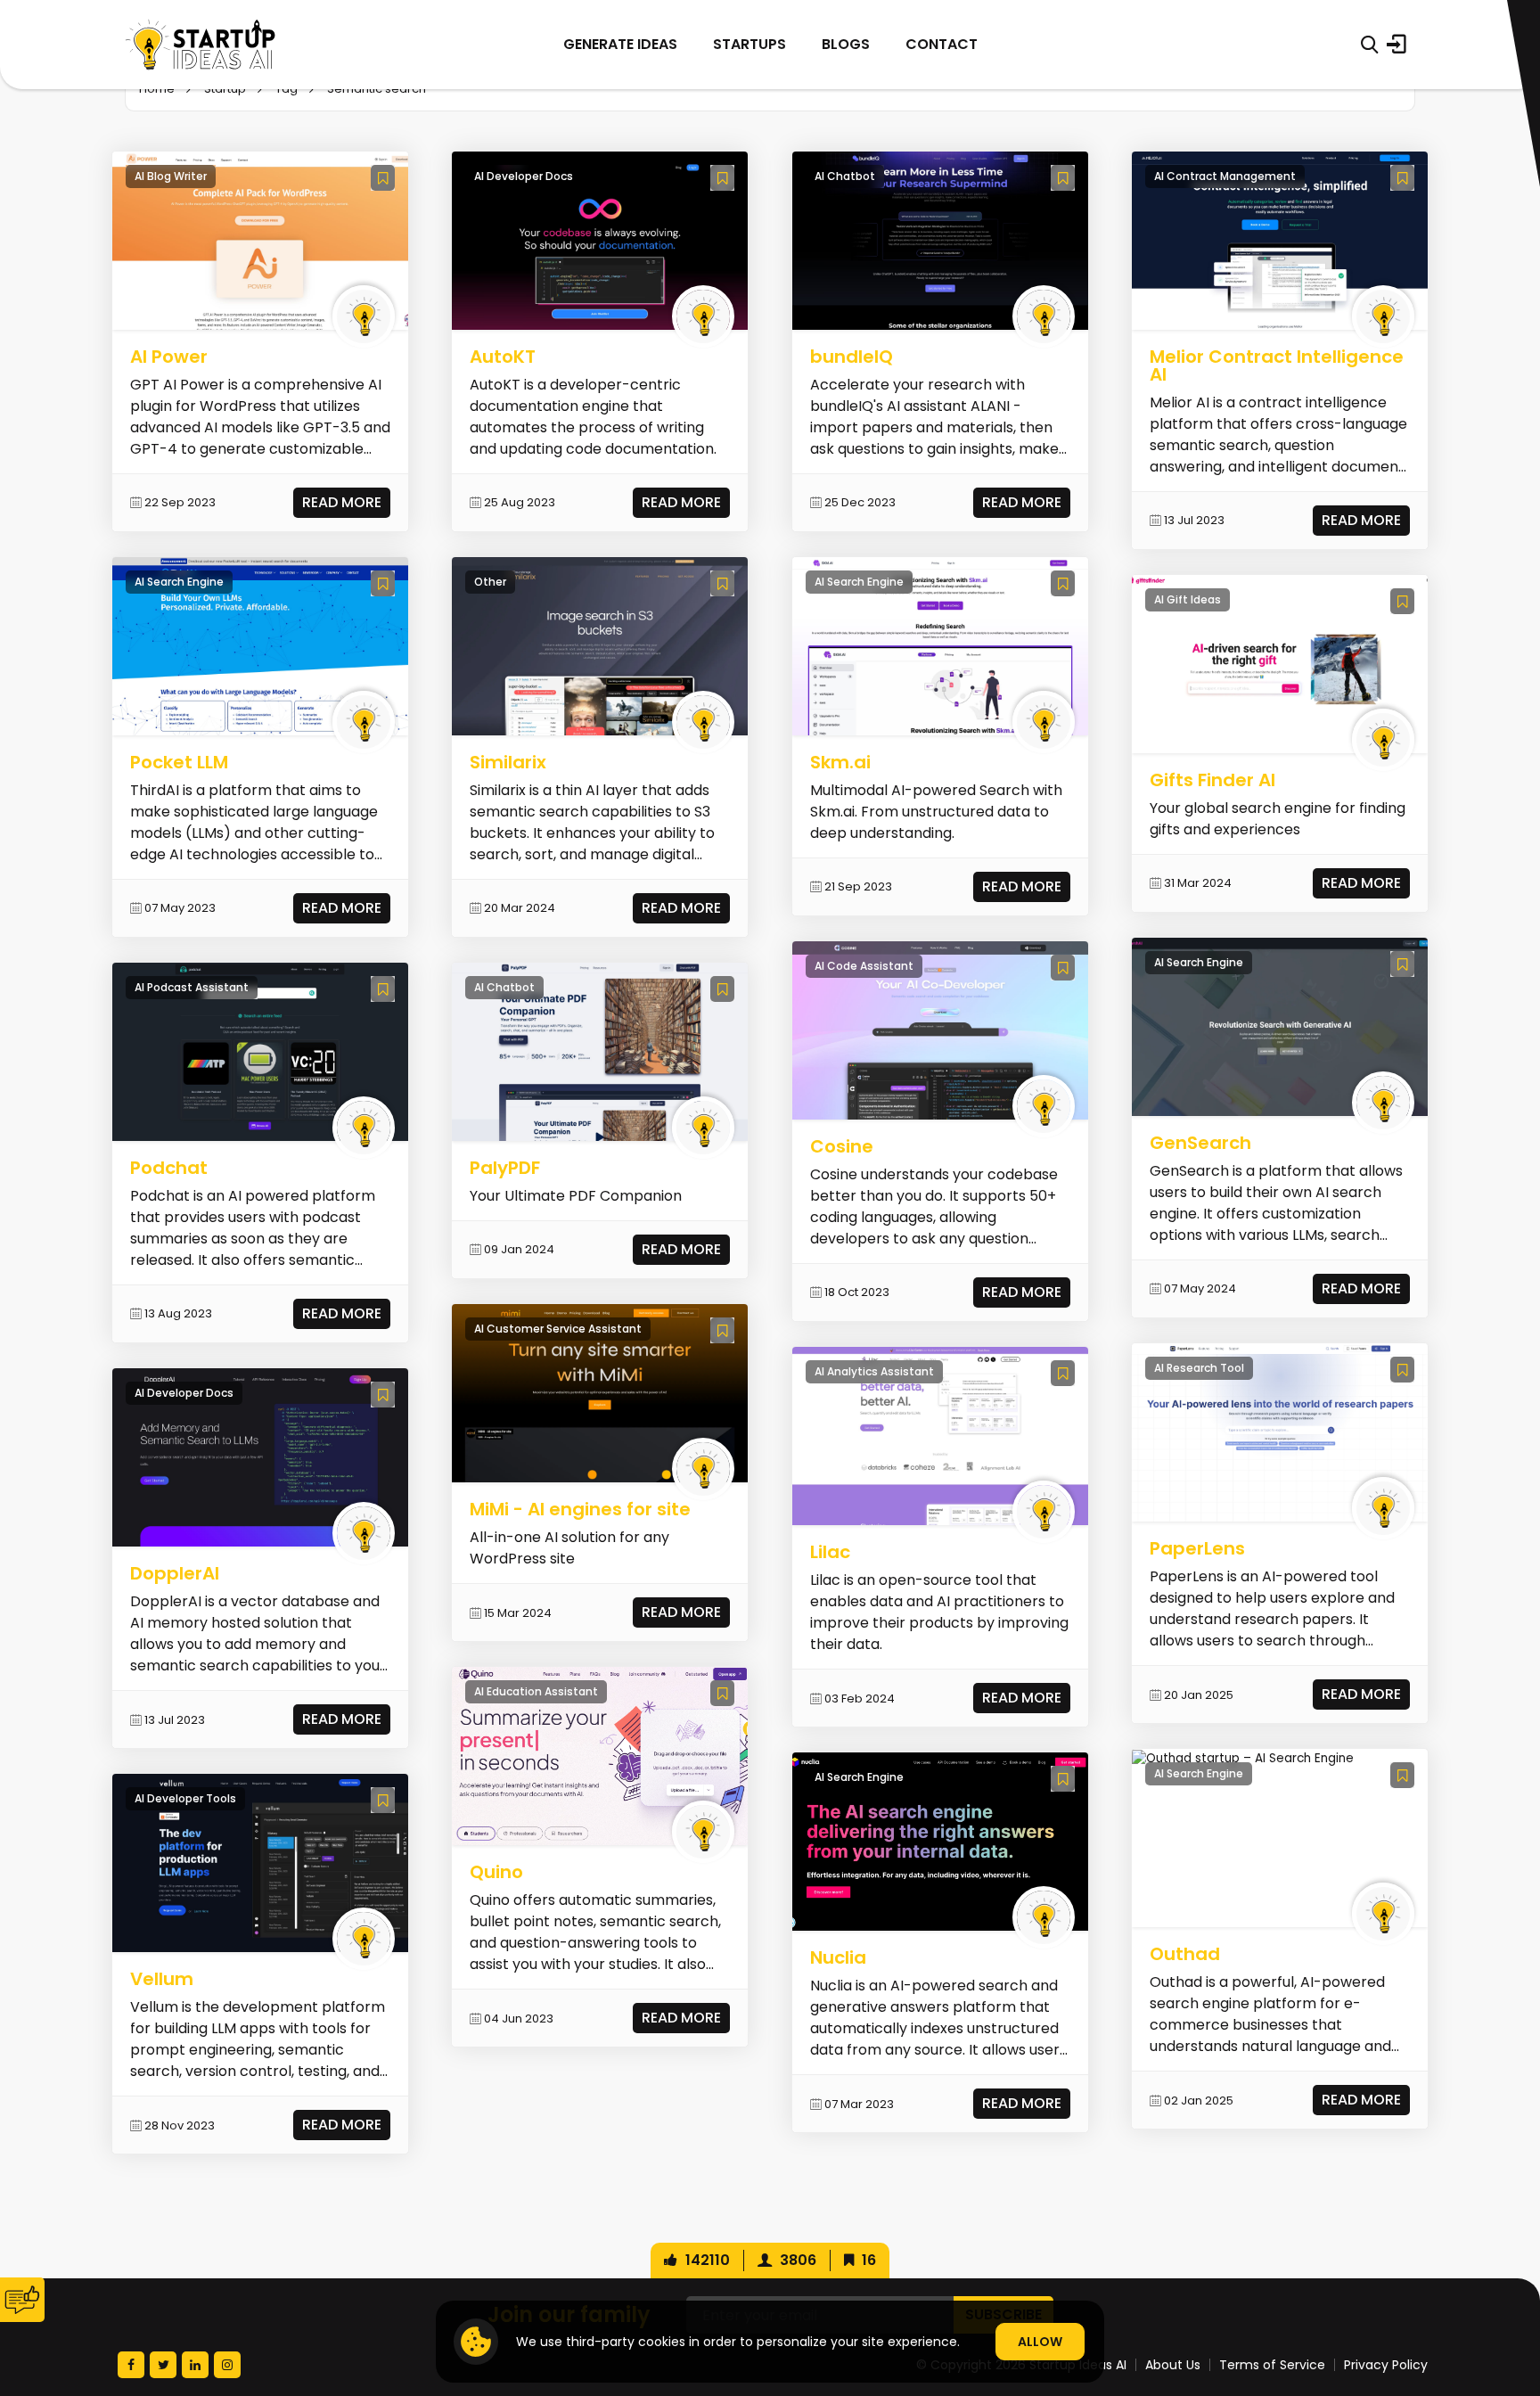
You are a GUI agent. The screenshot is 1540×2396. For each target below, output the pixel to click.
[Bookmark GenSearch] (1402, 964)
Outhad (1185, 1954)
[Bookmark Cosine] (1063, 968)
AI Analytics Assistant (874, 1371)
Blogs (846, 44)
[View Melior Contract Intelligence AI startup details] (1280, 239)
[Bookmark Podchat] (383, 989)
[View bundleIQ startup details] (940, 239)
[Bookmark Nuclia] (1063, 1779)
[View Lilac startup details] (940, 1436)
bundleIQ (852, 357)
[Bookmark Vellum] (383, 1800)
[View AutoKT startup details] (600, 239)
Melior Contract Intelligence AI (1277, 365)
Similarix (508, 762)
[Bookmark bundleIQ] (1063, 178)
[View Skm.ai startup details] (940, 646)
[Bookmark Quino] (722, 1693)
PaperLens (1197, 1548)
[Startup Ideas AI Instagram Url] (227, 2365)
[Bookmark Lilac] (1063, 1373)
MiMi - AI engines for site (580, 1509)
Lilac (830, 1552)
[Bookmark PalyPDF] (722, 989)
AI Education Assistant (536, 1691)
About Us (1173, 2365)
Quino (496, 1872)
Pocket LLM (179, 762)
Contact (942, 44)
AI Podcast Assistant (192, 987)
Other (490, 582)
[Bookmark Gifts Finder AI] (1402, 601)
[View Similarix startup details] (600, 646)
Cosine (842, 1146)
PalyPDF (505, 1168)
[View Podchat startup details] (260, 1051)
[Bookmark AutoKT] (722, 178)
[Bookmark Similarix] (722, 583)
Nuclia (838, 1957)
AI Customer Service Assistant (558, 1329)
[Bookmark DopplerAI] (383, 1395)
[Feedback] (22, 2300)
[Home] (201, 45)
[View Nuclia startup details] (940, 1841)
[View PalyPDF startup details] (600, 1051)
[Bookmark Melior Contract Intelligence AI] (1402, 178)
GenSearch (1200, 1143)
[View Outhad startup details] (1243, 1757)
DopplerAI (175, 1573)
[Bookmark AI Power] (383, 178)
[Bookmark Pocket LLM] (383, 583)
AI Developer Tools (185, 1798)
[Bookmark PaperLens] (1402, 1370)
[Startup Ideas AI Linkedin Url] (195, 2365)
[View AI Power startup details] (260, 239)
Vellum (162, 1979)
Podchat (169, 1168)
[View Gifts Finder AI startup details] (1280, 664)
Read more (342, 502)
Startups (750, 44)
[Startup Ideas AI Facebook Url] (131, 2365)
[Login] (1397, 45)
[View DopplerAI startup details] (260, 1457)
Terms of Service (1272, 2365)
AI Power (169, 357)
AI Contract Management (1225, 176)
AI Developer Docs (184, 1393)
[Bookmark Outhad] (1402, 1775)
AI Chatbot (504, 987)
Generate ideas (620, 44)
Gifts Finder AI (1212, 780)
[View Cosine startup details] (940, 1030)
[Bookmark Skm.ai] (1063, 583)
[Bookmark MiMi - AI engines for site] (722, 1330)
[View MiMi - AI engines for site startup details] (600, 1393)
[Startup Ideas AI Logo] (1507, 2297)
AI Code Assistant (864, 966)
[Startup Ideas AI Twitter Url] (163, 2365)
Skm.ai (840, 762)
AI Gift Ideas (1188, 599)
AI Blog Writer (171, 176)
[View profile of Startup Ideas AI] (364, 316)
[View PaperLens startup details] (1280, 1432)
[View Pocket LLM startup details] (260, 646)
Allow (1040, 2342)
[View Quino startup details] (600, 1756)
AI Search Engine (179, 582)
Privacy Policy (1386, 2365)
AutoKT (503, 357)
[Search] (1369, 45)
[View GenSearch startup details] (1280, 1026)
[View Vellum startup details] (260, 1863)
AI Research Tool (1199, 1368)
